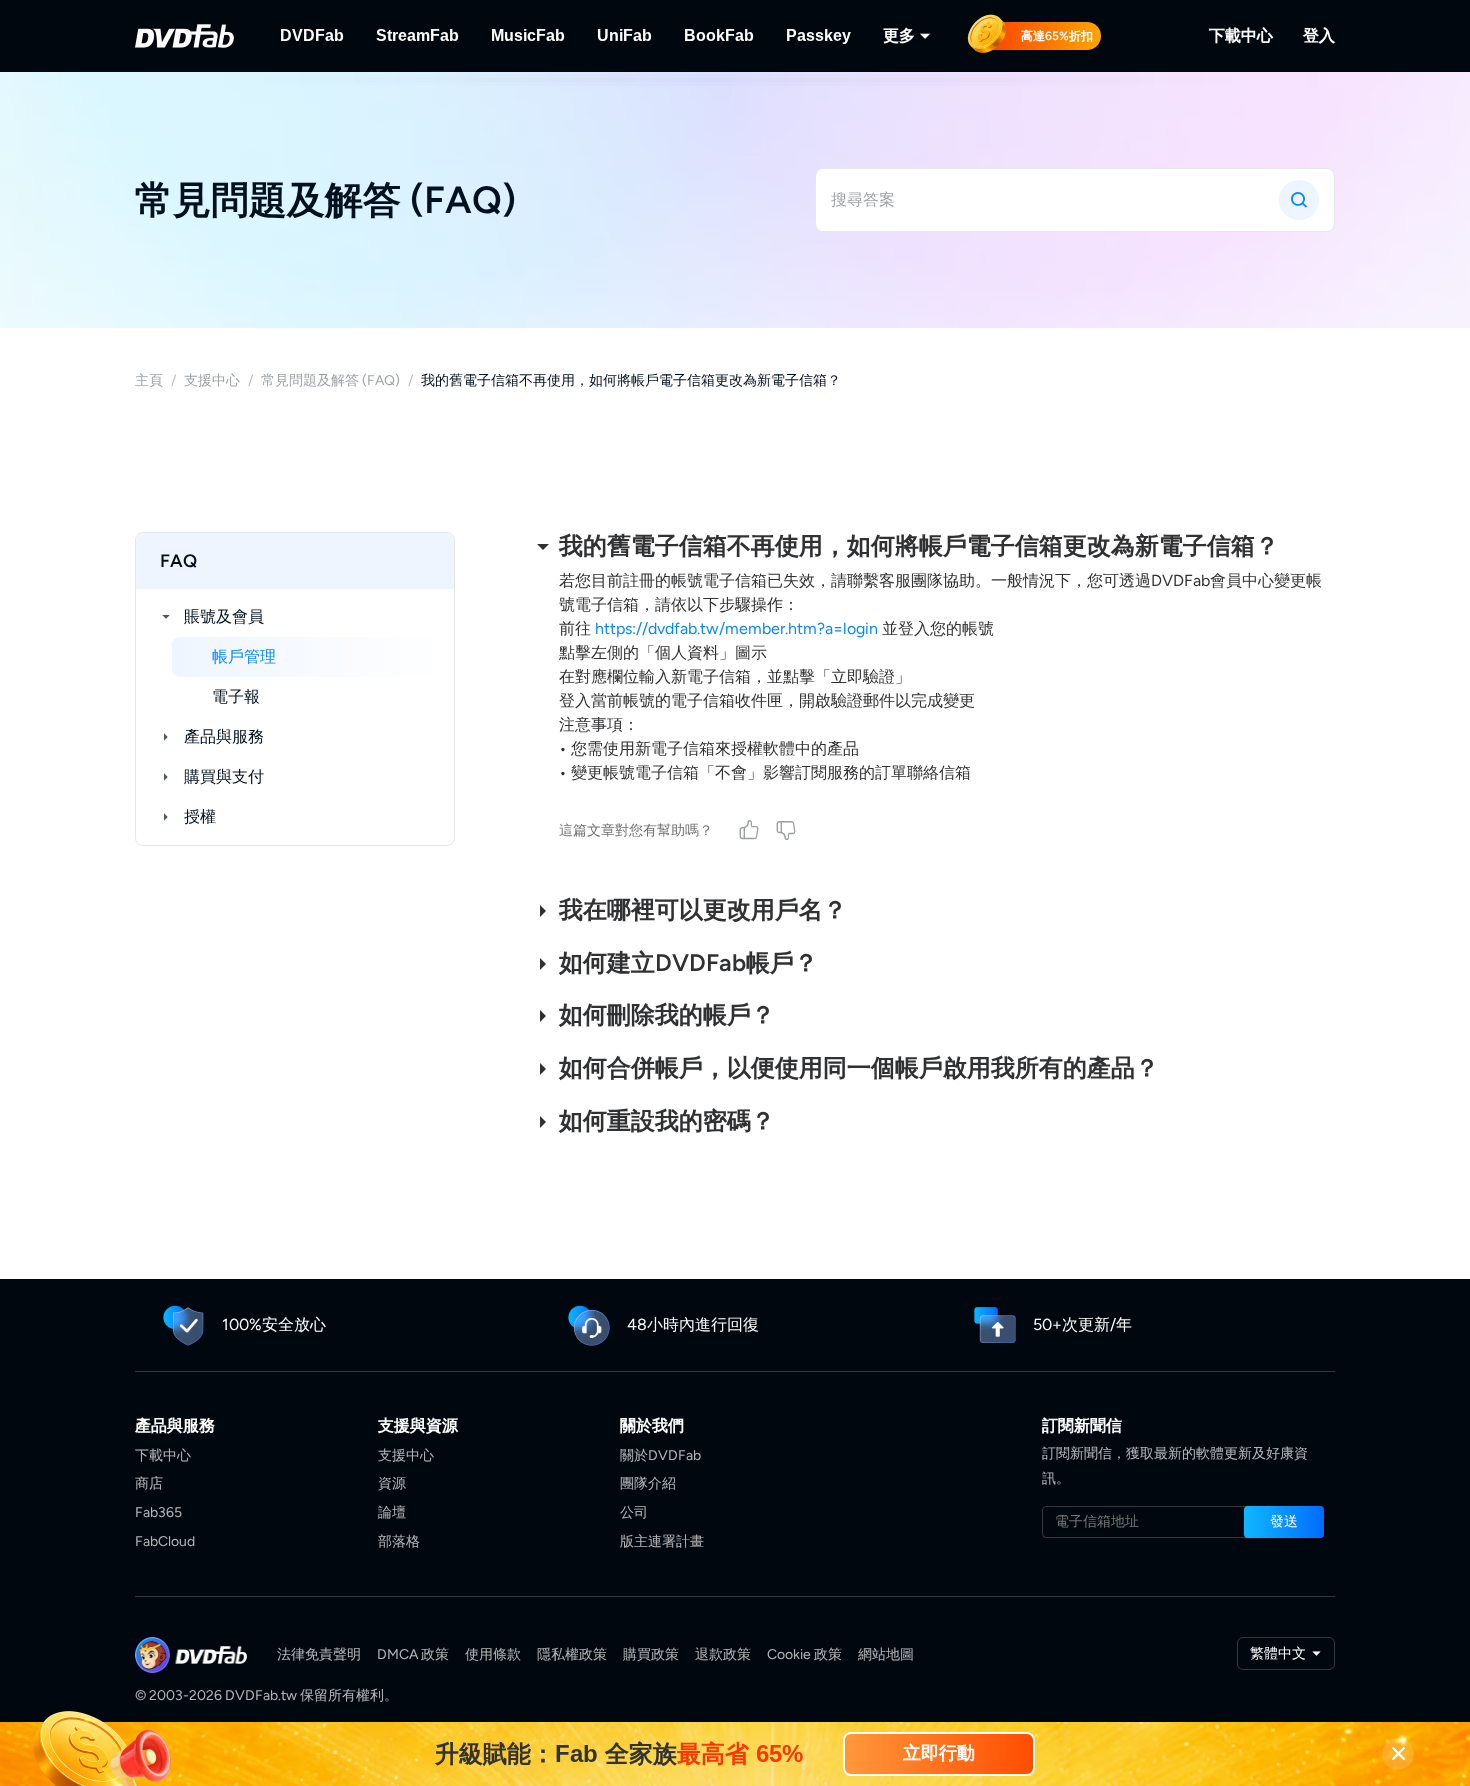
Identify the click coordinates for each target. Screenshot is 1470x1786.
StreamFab (417, 35)
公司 (634, 1512)
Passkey (818, 35)
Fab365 (158, 1512)
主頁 (149, 380)
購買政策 (651, 1654)
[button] (1284, 1522)
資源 (392, 1483)
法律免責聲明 (319, 1654)
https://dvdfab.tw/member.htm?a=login (736, 628)
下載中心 (1241, 35)
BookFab (719, 35)
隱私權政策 (572, 1654)
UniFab (624, 35)
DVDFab (312, 35)
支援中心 (212, 380)
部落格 (399, 1541)
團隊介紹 (648, 1483)
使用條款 (493, 1654)
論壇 (392, 1512)
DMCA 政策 (413, 1654)
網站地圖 (886, 1654)
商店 (149, 1483)
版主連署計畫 (662, 1541)
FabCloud (165, 1541)
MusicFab (528, 35)
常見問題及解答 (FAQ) (330, 380)
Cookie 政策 (804, 1654)
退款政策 (723, 1654)
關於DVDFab (660, 1455)
